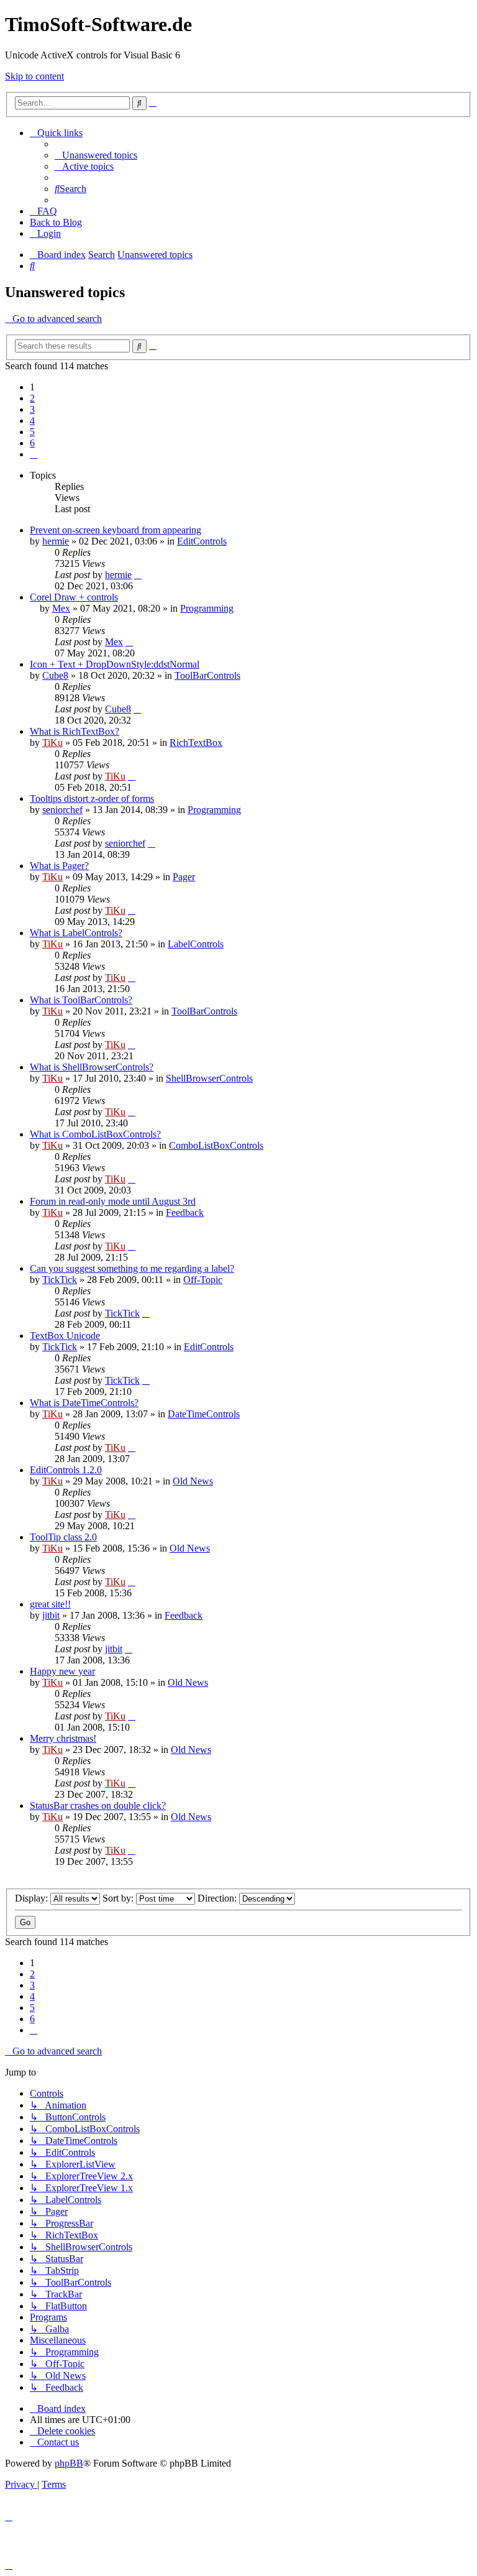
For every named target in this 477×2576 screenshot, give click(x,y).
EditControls (202, 541)
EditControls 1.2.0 (66, 1470)
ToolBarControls (207, 675)
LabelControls (196, 944)
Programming (207, 608)
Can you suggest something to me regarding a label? (132, 1268)
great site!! (50, 1604)
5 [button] (32, 432)
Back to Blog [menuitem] (56, 222)
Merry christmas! (63, 1738)
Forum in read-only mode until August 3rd (113, 1201)
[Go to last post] (138, 575)
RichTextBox (196, 743)
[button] (34, 454)
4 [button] (32, 421)
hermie (56, 541)
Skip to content (34, 76)
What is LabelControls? (76, 933)
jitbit (51, 1615)
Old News (193, 1481)
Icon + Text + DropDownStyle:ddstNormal (115, 664)
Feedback (185, 1212)
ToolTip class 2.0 (63, 1537)
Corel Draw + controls (74, 597)
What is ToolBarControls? (81, 1000)
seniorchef (62, 810)
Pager (184, 877)
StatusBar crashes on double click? (98, 1805)
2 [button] (32, 398)
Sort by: (119, 1898)
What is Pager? (59, 866)
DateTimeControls (204, 1414)
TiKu (52, 743)
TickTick (60, 1280)
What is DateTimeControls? (84, 1403)
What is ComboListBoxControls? (95, 1134)
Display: (33, 1898)
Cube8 (55, 675)
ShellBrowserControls (209, 1078)
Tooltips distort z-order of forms (92, 798)
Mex (61, 608)
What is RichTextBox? (75, 731)
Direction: (218, 1898)
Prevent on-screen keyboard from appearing (116, 530)
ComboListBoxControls (216, 1145)
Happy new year (62, 1671)
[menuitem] (96, 155)
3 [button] (32, 409)
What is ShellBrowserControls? (92, 1067)
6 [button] (32, 443)
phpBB (69, 2463)
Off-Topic (203, 1280)
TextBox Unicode (65, 1336)
